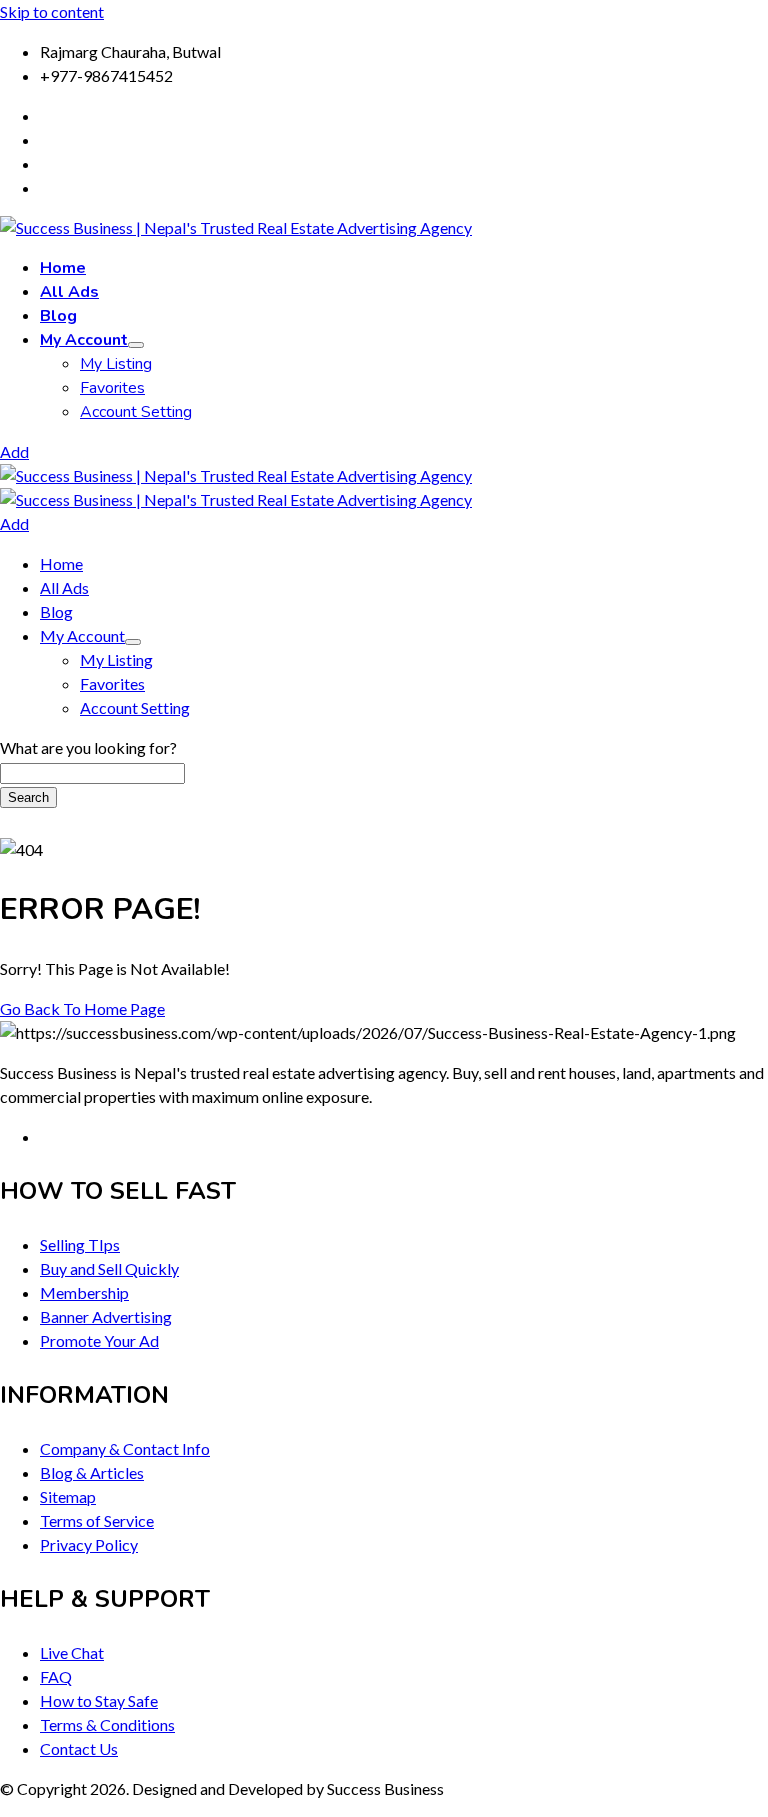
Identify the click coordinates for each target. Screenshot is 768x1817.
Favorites (112, 388)
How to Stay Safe (99, 1700)
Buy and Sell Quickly (109, 1268)
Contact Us (79, 1748)
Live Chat (72, 1652)
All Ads (69, 292)
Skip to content (52, 11)
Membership (84, 1292)
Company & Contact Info (125, 1448)
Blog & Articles (92, 1472)
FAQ (56, 1676)
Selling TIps (80, 1244)
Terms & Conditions (107, 1724)
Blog (58, 316)
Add (14, 451)
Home (63, 268)
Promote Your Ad (99, 1340)
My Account (84, 340)
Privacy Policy (89, 1544)
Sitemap (68, 1496)
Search (28, 797)
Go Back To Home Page (82, 1008)
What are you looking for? (88, 747)
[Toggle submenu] (136, 345)
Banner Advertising (106, 1316)
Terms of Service (97, 1520)
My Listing (116, 364)
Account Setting (136, 412)
